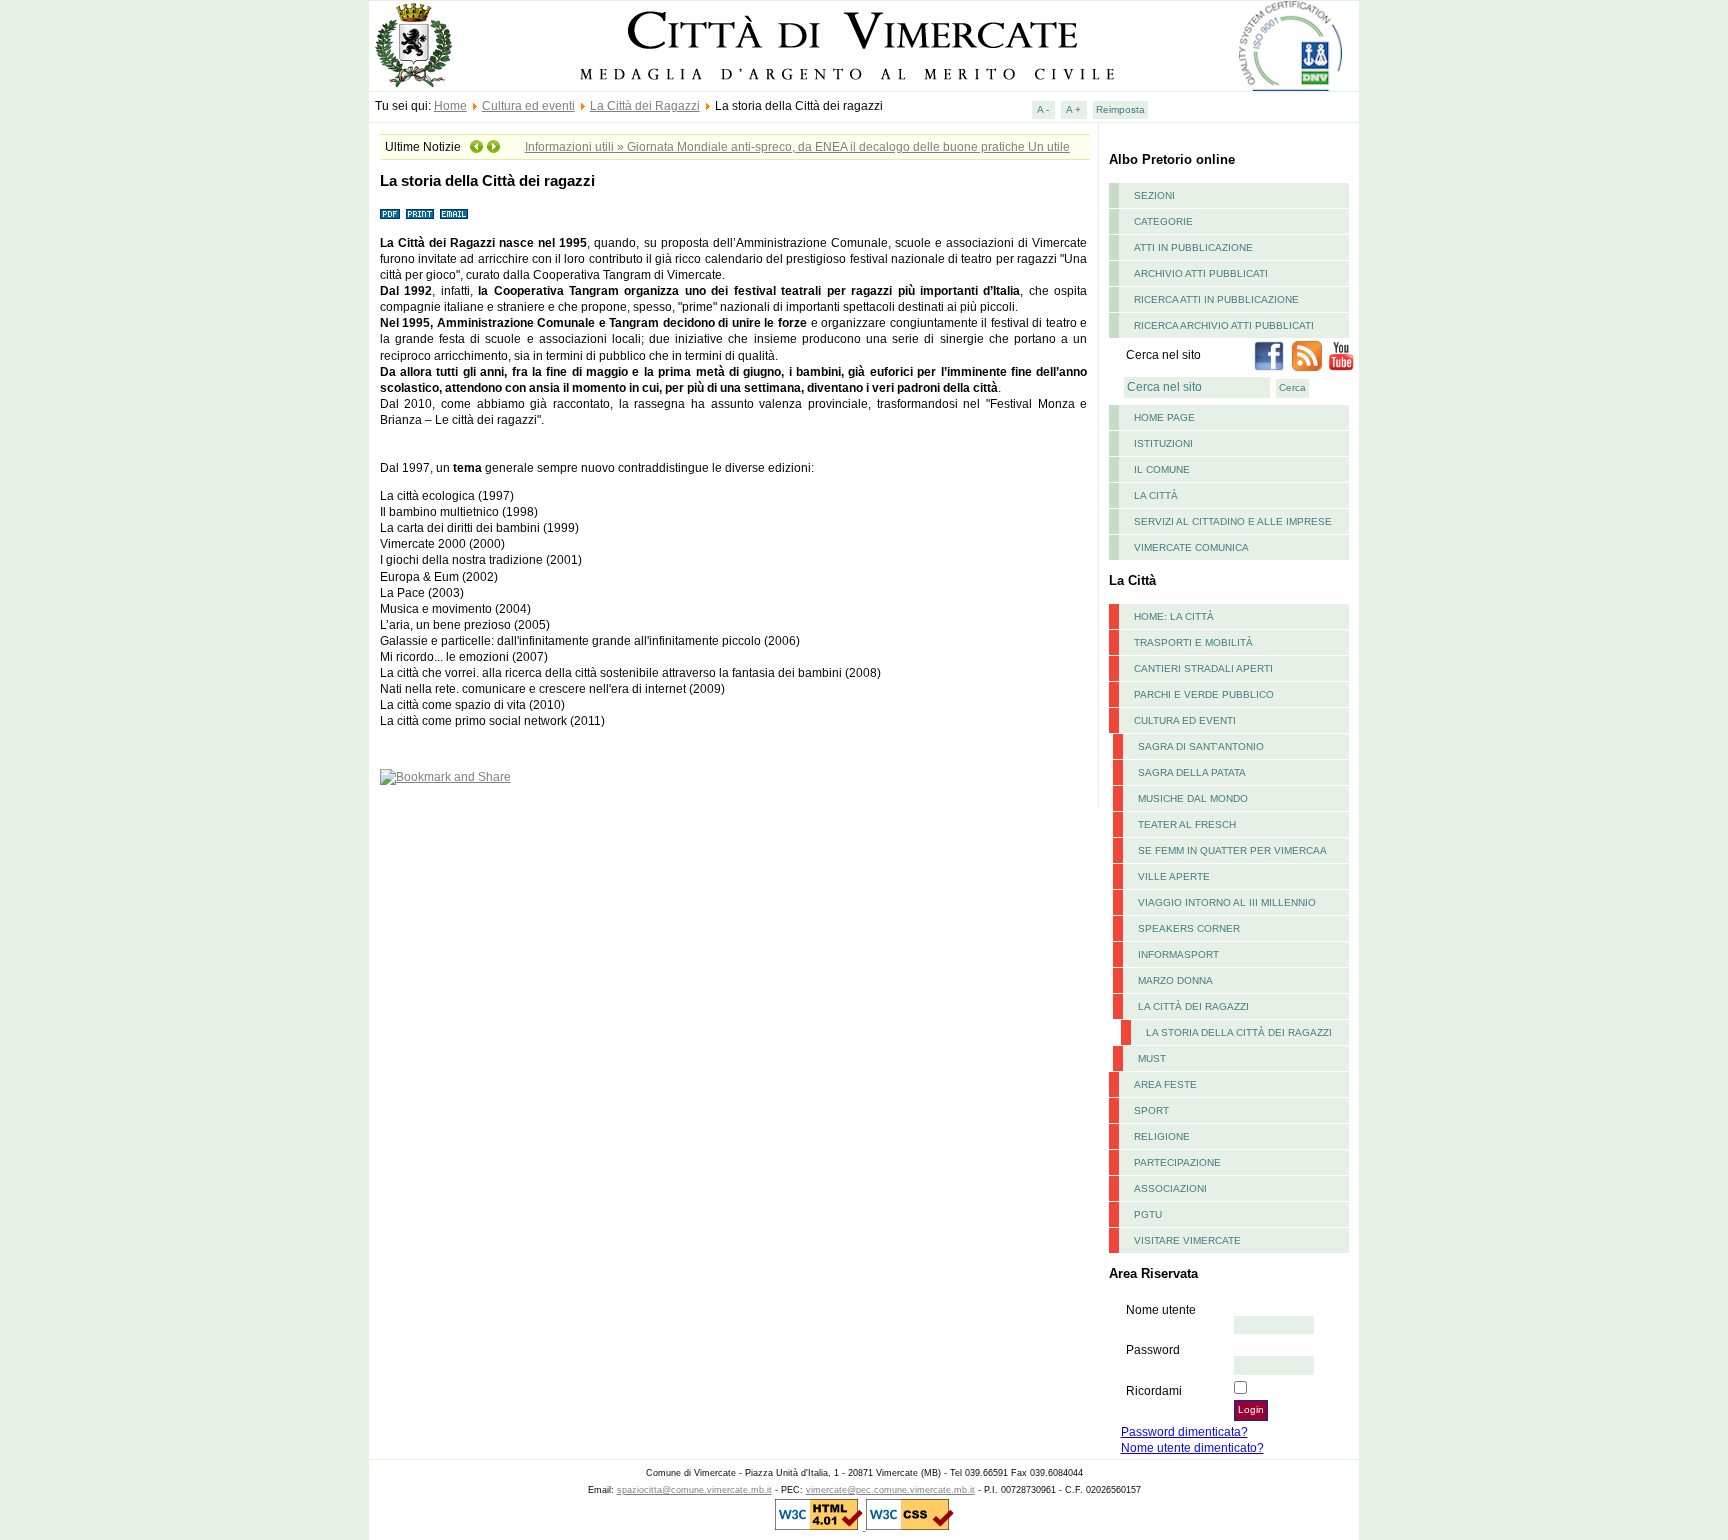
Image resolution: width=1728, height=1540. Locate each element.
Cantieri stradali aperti (1203, 668)
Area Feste (1165, 1084)
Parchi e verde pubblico (1204, 694)
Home (450, 106)
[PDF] (390, 215)
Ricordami (1154, 1391)
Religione (1162, 1136)
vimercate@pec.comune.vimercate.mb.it (890, 1490)
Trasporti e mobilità (1193, 642)
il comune (1162, 469)
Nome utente (1161, 1310)
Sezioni (1154, 195)
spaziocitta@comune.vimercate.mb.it (694, 1490)
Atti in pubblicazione (1193, 247)
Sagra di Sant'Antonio (1201, 746)
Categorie (1163, 221)
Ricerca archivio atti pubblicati (1224, 325)
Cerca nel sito (1163, 355)
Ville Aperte (1174, 876)
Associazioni (1170, 1188)
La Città (1156, 495)
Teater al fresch (1187, 824)
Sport (1151, 1110)
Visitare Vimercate (1187, 1240)
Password (1153, 1350)
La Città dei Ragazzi (645, 106)
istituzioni (1163, 443)
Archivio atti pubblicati (1201, 273)
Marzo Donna (1175, 980)
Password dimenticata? (1184, 1432)
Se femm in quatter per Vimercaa (1232, 850)
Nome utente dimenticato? (1192, 1448)
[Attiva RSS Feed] (1307, 367)
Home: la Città (1174, 616)
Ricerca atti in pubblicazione (1216, 299)
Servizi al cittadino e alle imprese (1233, 521)
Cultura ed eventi (528, 106)
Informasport (1178, 954)
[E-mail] (454, 215)
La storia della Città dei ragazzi (1239, 1032)
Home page (1164, 417)
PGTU (1148, 1214)
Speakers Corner (1189, 928)
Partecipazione (1177, 1162)
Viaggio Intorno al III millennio (1227, 902)
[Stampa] (420, 215)
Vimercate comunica (1191, 547)
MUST (1152, 1058)
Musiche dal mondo (1193, 798)
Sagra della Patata (1192, 772)
